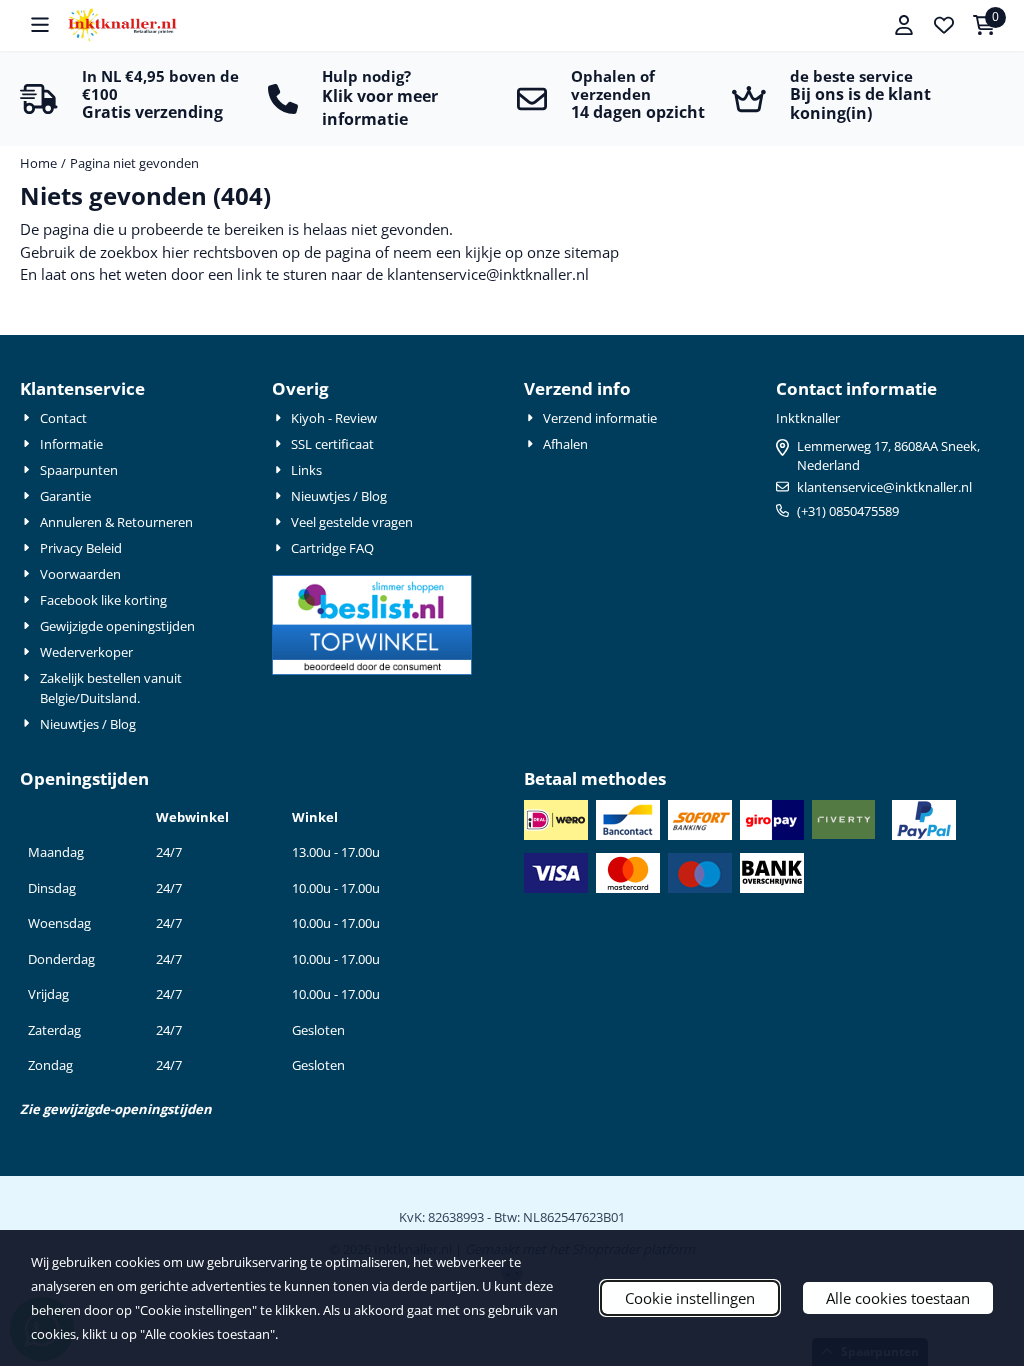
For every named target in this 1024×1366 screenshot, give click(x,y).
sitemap (591, 252)
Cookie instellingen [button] (690, 1298)
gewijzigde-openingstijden (127, 1109)
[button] (40, 25)
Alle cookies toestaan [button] (898, 1298)
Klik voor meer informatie (380, 107)
